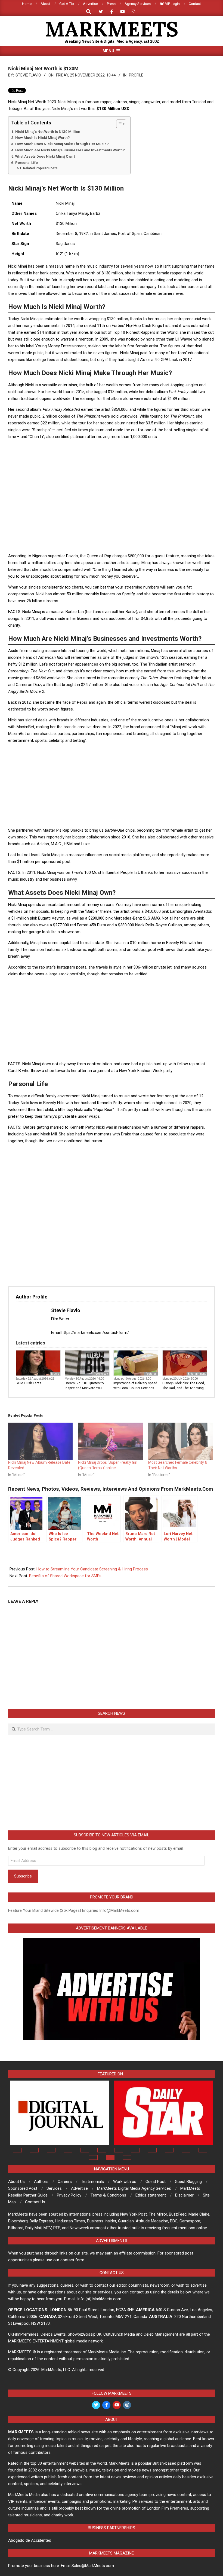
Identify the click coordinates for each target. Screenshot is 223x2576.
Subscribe (23, 1876)
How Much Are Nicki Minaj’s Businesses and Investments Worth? (70, 150)
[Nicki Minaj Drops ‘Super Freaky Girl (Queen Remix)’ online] (110, 1441)
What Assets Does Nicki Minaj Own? (45, 156)
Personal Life (27, 163)
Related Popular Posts (40, 168)
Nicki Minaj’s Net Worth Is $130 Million (48, 131)
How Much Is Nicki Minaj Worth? (43, 137)
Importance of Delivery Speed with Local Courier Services (135, 1386)
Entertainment (197, 1374)
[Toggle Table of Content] (118, 124)
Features (151, 1374)
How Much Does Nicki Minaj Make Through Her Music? (62, 144)
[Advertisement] (112, 457)
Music (55, 1374)
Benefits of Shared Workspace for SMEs (65, 1576)
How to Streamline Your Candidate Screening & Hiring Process (92, 1569)
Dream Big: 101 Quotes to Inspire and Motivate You (84, 1386)
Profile (136, 75)
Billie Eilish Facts (29, 1383)
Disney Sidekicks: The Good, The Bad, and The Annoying (184, 1386)
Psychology (101, 1374)
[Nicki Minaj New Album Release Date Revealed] (40, 1441)
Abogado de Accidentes (30, 2540)
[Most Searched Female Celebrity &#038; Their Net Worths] (180, 1441)
